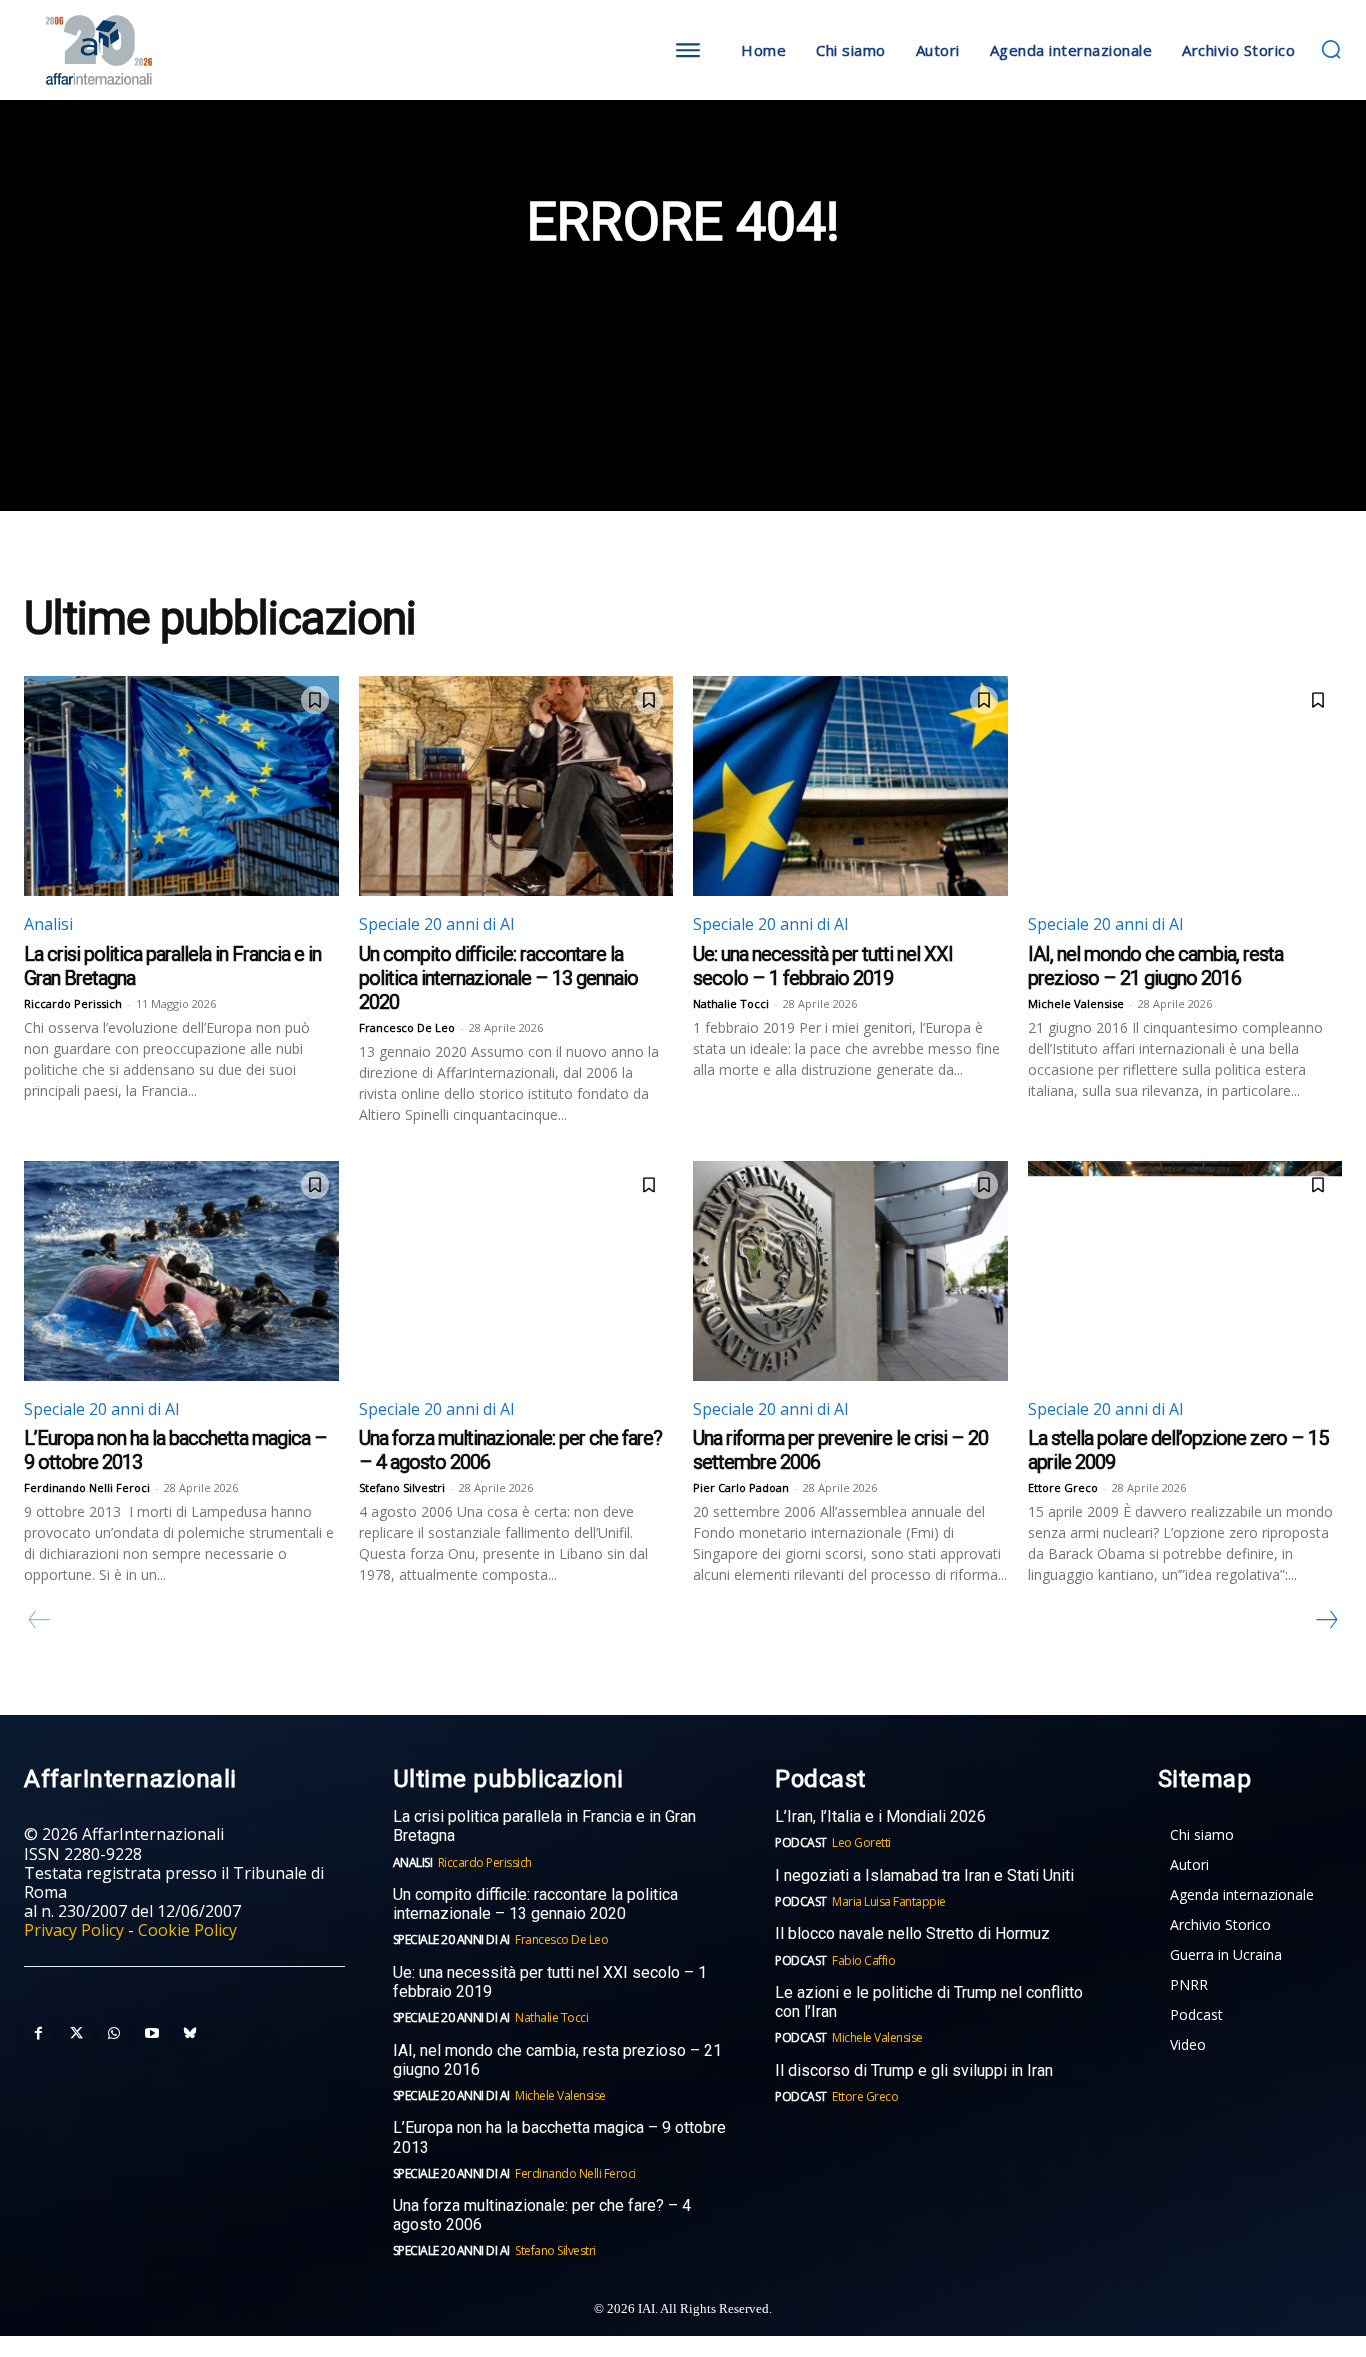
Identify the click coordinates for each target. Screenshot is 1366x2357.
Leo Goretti (861, 1842)
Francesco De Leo (407, 1027)
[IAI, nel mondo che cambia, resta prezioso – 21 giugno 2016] (1185, 786)
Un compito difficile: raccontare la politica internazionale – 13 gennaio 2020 (498, 978)
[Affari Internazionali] (189, 50)
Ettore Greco (1063, 1487)
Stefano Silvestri (402, 1487)
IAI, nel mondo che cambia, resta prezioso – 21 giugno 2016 (1155, 966)
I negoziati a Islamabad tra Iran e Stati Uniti (924, 1875)
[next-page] (1326, 1620)
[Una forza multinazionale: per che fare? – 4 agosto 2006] (516, 1271)
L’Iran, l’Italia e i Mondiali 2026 (880, 1816)
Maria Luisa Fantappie (889, 1901)
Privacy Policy (74, 1930)
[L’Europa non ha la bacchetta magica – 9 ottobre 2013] (181, 1271)
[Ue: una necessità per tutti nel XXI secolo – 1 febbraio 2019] (850, 786)
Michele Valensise (1076, 1003)
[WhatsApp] (114, 2034)
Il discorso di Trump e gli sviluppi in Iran (914, 2070)
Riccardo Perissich (73, 1003)
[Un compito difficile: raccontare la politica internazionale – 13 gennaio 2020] (516, 786)
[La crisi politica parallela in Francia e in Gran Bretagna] (181, 786)
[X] (76, 2034)
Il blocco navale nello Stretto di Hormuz (912, 1933)
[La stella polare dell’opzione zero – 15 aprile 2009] (1185, 1271)
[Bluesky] (190, 2034)
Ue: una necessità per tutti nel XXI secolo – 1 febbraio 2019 (823, 966)
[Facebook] (38, 2034)
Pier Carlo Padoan (741, 1487)
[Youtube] (152, 2034)
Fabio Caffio (863, 1960)
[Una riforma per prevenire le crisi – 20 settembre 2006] (850, 1271)
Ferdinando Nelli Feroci (87, 1487)
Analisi (48, 924)
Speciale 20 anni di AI (437, 924)
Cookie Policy (187, 1930)
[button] (1331, 49)
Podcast (801, 1842)
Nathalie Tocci (731, 1003)
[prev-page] (39, 1620)
